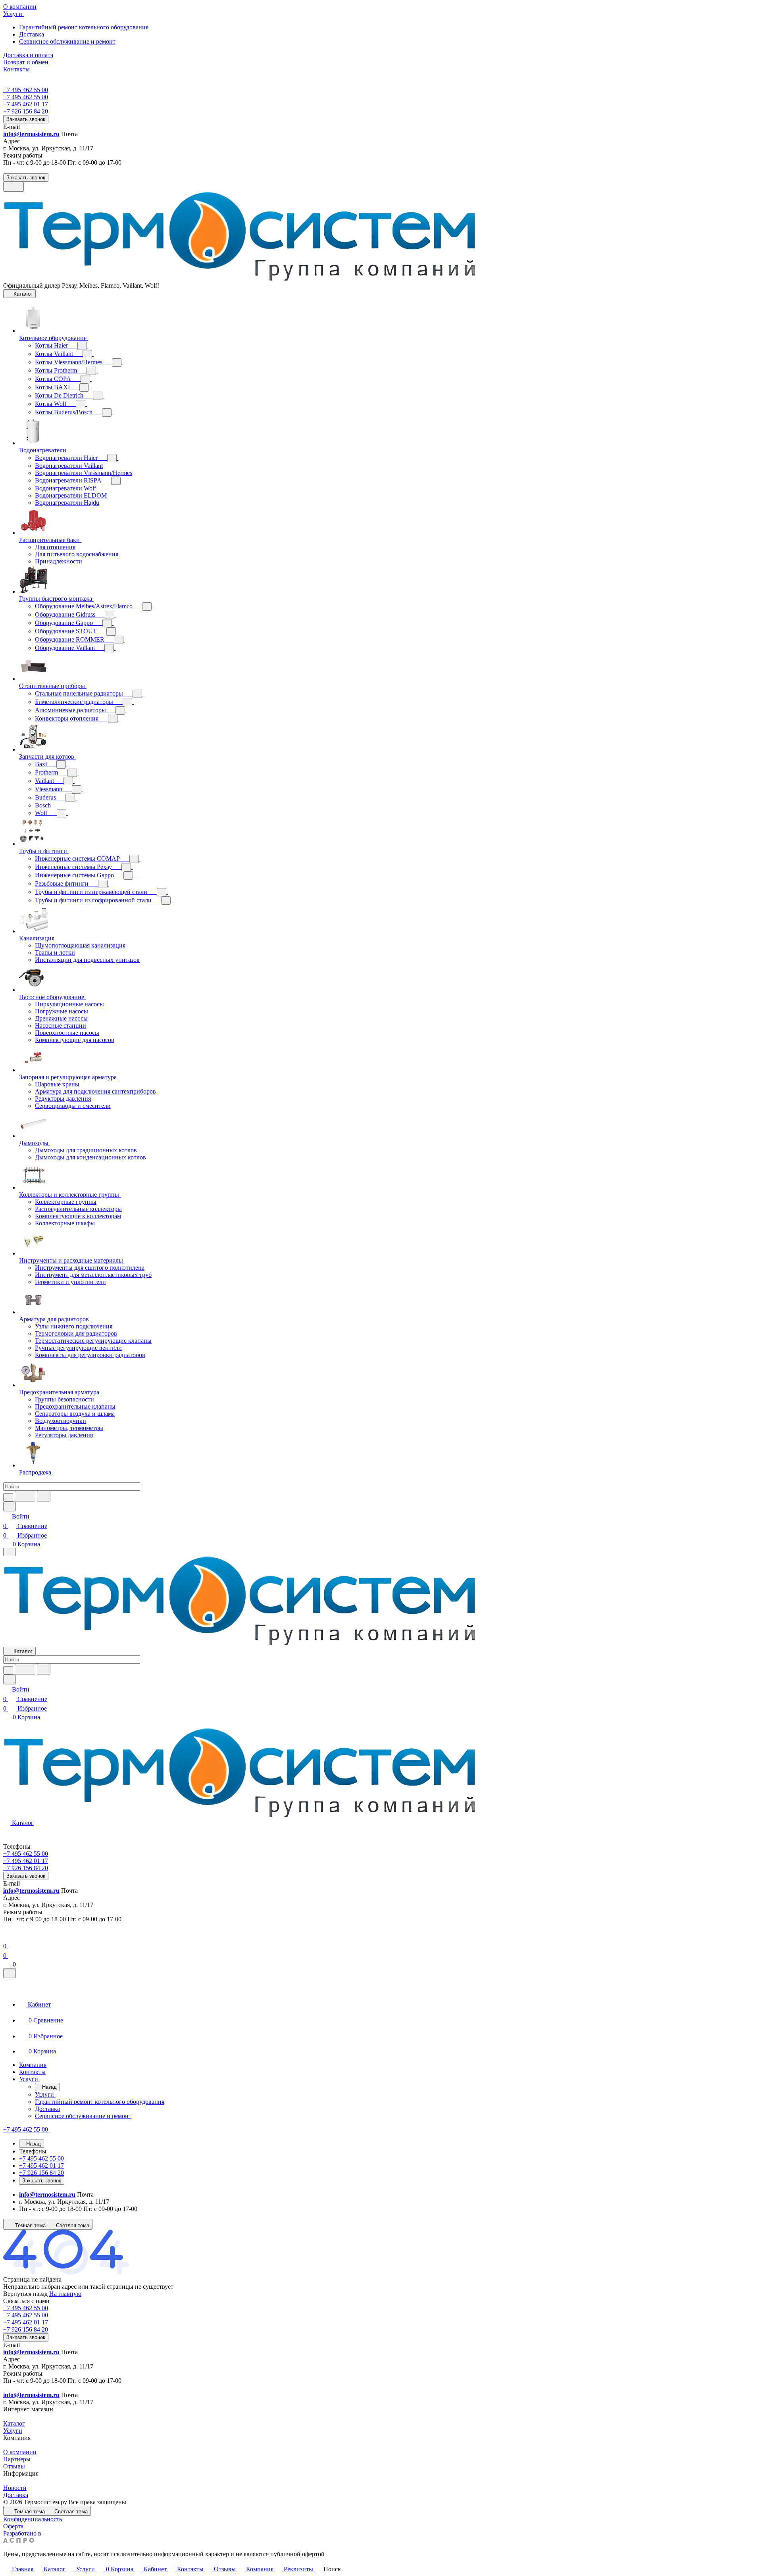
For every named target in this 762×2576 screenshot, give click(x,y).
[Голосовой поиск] (25, 1496)
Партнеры (17, 2459)
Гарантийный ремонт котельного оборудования (84, 27)
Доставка (32, 34)
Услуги (13, 2431)
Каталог (14, 2423)
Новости (15, 2488)
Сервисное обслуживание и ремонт (67, 41)
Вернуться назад (25, 2294)
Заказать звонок (26, 119)
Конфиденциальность (33, 2519)
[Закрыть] (10, 1973)
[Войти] (7, 1937)
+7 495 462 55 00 (26, 90)
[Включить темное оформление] (13, 187)
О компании (20, 2452)
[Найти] (44, 1496)
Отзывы (14, 2466)
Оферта (13, 2526)
